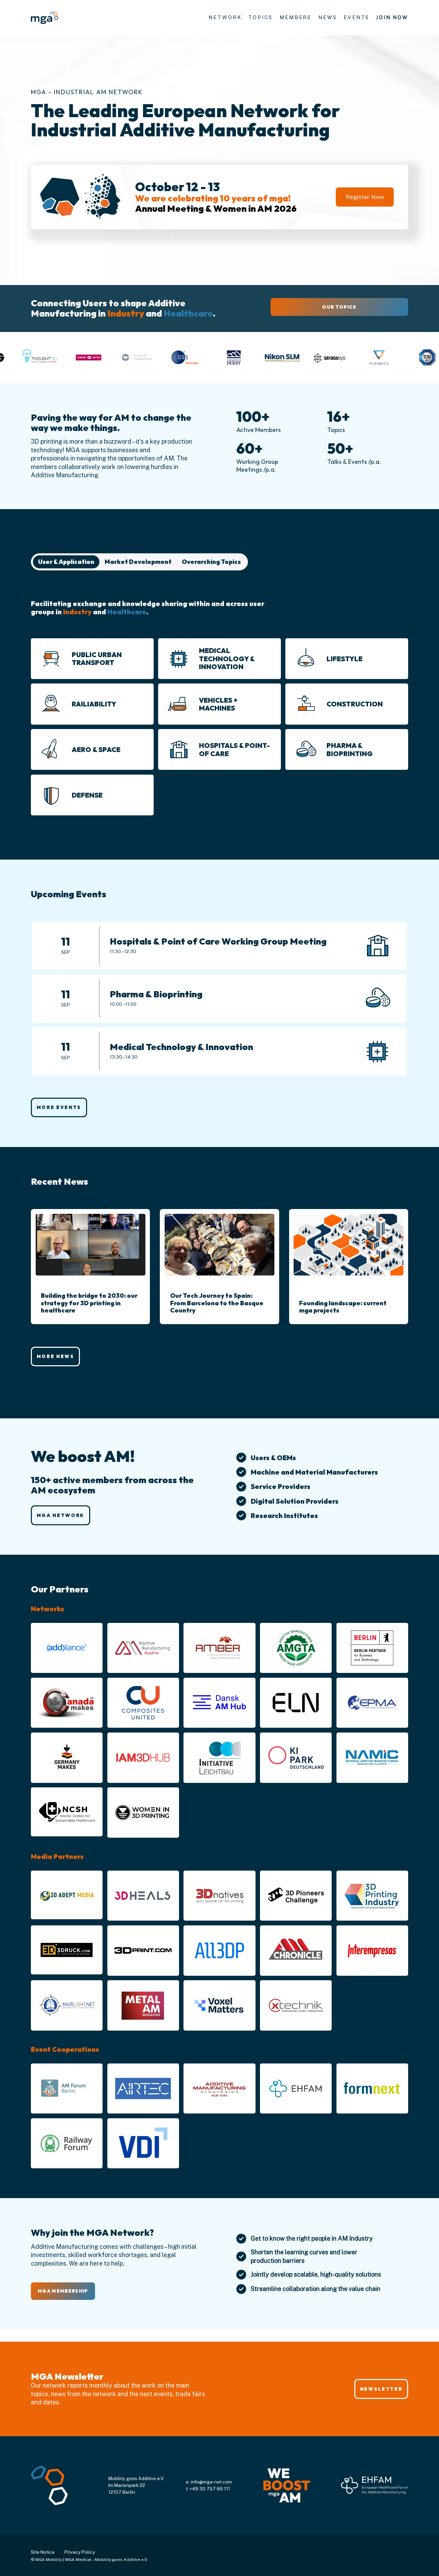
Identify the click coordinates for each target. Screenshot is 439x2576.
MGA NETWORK (61, 1515)
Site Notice (43, 2552)
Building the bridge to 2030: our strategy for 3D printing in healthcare (89, 1303)
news (328, 17)
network (225, 17)
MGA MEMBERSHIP (63, 2291)
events (357, 17)
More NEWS (56, 1356)
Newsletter (381, 2389)
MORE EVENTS (59, 1107)
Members (295, 17)
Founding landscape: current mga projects (343, 1307)
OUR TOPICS (339, 307)
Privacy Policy (80, 2552)
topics (260, 17)
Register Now (365, 197)
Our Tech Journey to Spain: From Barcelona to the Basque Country (217, 1303)
